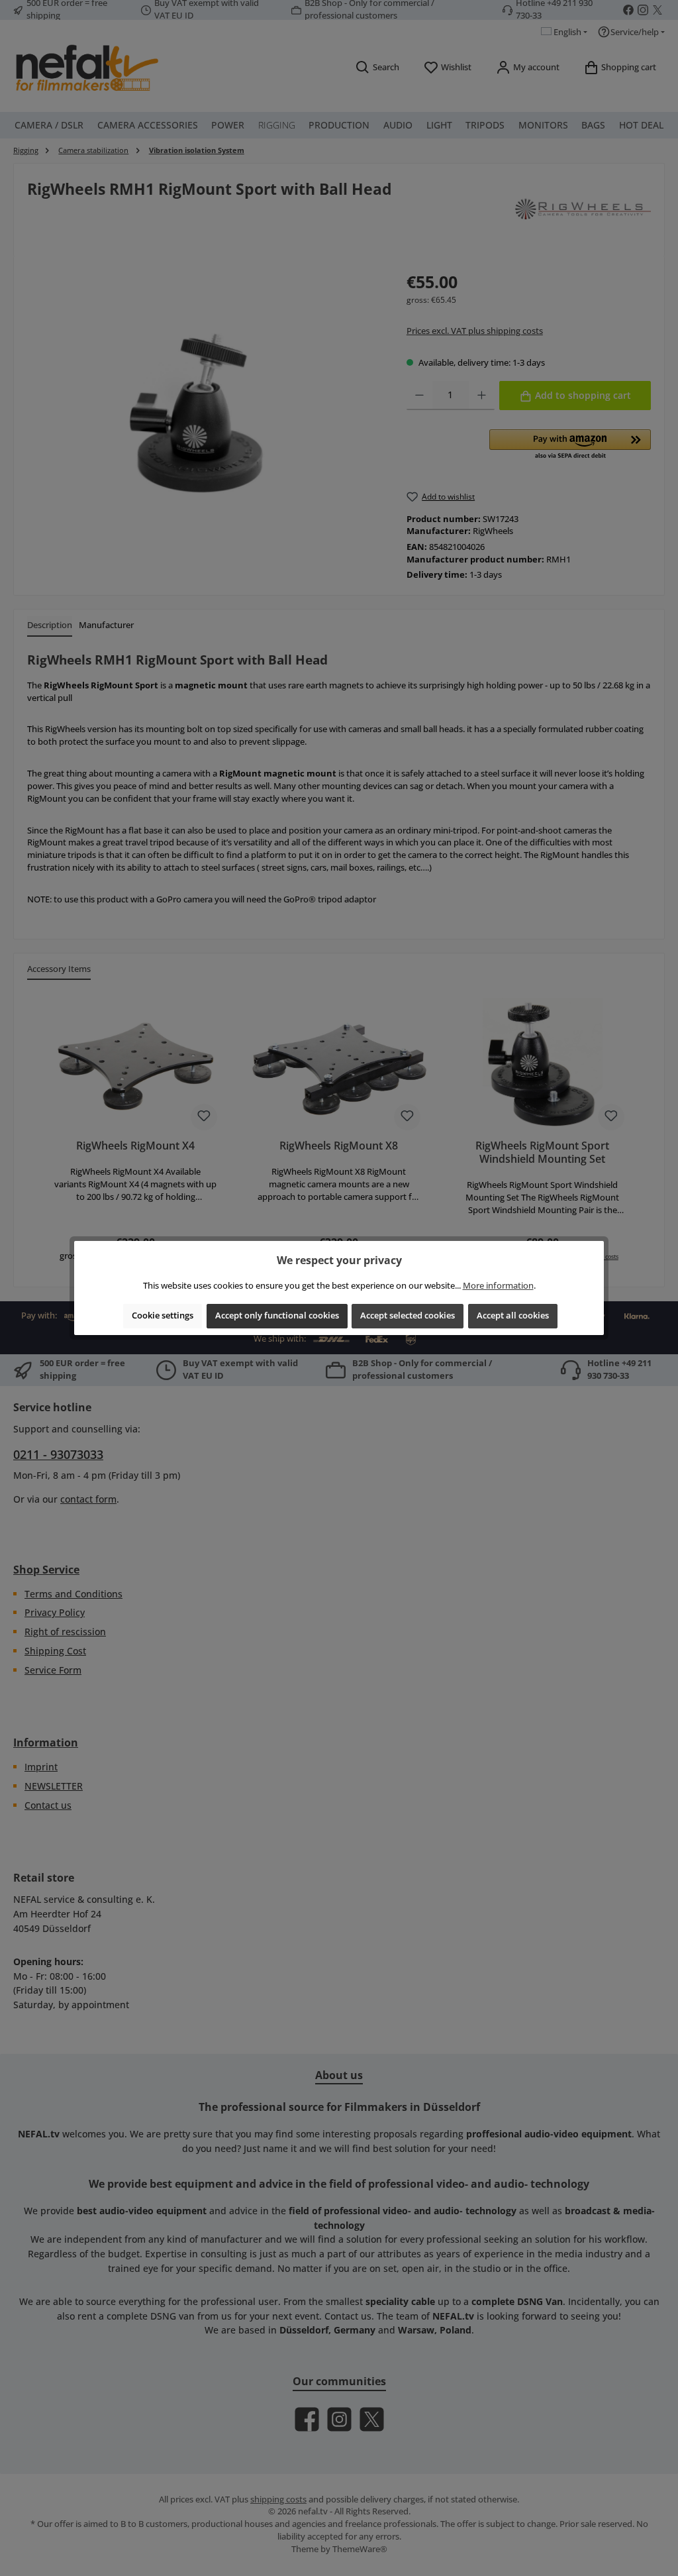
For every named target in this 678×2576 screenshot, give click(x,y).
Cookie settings (163, 1315)
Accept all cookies (513, 1315)
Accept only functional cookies (277, 1315)
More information (498, 1286)
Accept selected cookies (408, 1315)
